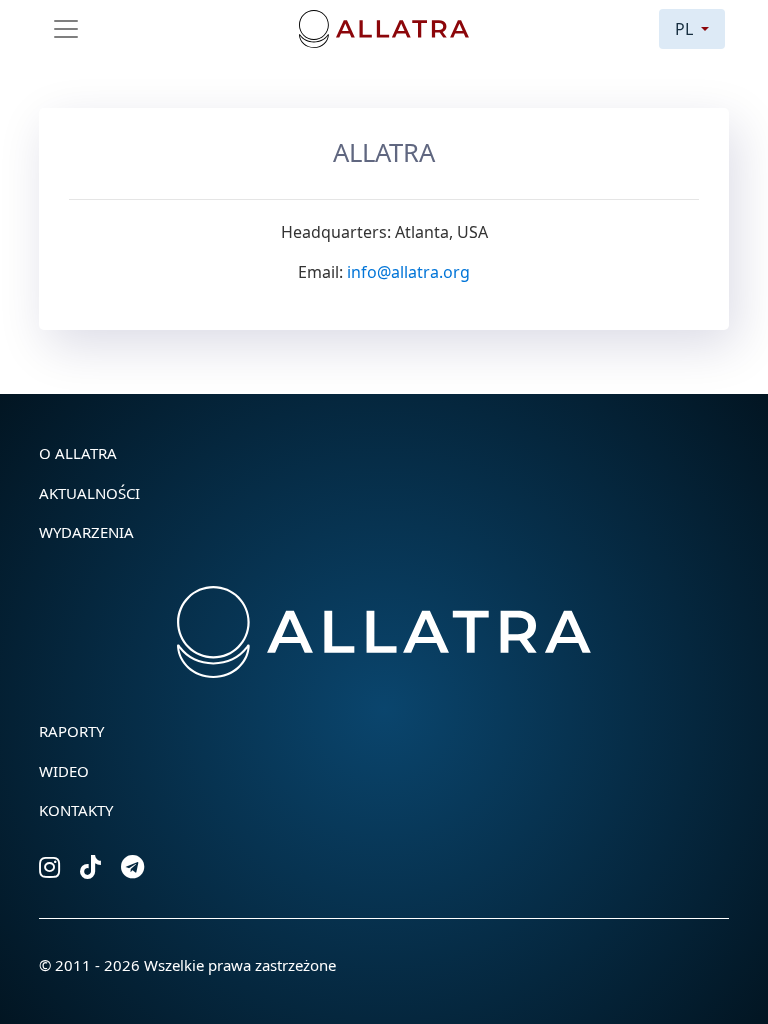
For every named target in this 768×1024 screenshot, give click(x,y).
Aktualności (89, 493)
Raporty (71, 731)
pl (686, 29)
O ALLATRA (78, 453)
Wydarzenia (86, 532)
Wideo (64, 771)
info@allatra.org (408, 272)
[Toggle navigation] (66, 29)
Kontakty (76, 810)
